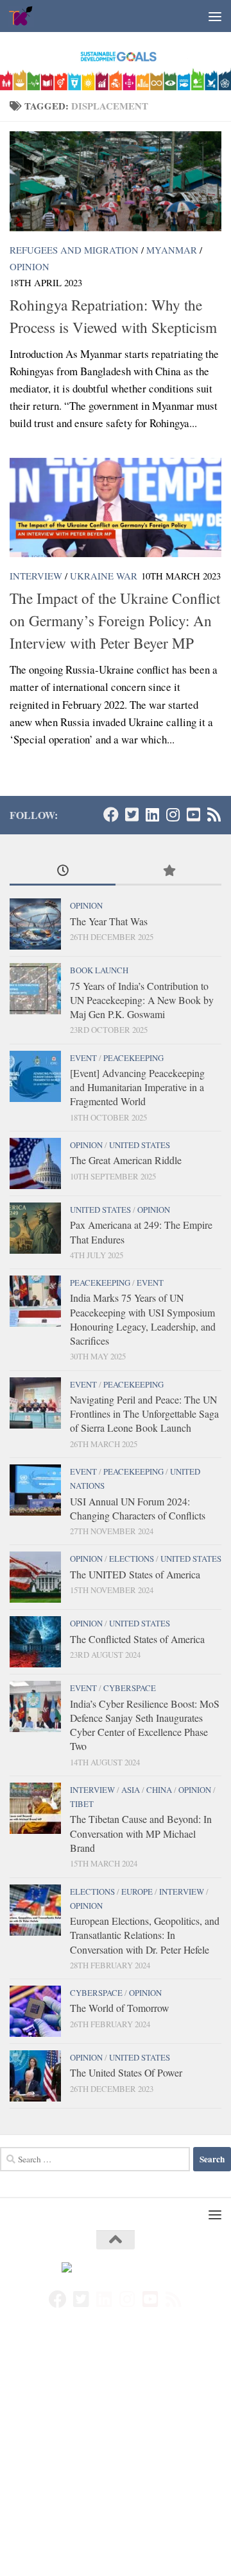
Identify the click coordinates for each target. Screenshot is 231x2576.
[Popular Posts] (168, 871)
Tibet (82, 1804)
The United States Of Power (126, 2072)
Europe (137, 1891)
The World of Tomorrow (119, 2008)
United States (140, 1145)
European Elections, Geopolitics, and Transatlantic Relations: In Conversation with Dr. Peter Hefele (145, 1935)
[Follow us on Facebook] (111, 814)
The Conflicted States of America (137, 1639)
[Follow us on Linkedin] (152, 814)
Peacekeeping (133, 1058)
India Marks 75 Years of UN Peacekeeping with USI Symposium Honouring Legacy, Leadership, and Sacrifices (143, 1319)
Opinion (30, 266)
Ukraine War (104, 576)
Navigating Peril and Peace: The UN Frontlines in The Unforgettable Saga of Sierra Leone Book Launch (144, 1414)
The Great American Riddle (126, 1160)
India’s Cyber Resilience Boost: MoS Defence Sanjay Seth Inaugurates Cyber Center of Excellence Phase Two (145, 1725)
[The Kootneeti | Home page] (26, 16)
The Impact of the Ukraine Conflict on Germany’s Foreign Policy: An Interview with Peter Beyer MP (115, 620)
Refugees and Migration (74, 250)
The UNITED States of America (135, 1574)
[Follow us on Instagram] (173, 814)
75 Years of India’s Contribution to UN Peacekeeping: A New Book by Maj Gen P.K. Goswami (142, 1000)
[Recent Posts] (63, 871)
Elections (132, 1559)
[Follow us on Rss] (214, 814)
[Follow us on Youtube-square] (193, 814)
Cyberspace (130, 1688)
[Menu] (215, 16)
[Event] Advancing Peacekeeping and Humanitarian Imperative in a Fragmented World (137, 1087)
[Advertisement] (116, 2456)
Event (83, 1058)
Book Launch (99, 970)
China (159, 1790)
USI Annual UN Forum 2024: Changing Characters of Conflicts (138, 1508)
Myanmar (172, 250)
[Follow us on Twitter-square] (132, 814)
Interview (36, 576)
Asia (131, 1790)
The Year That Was (109, 921)
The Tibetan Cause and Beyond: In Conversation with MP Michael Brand (141, 1833)
